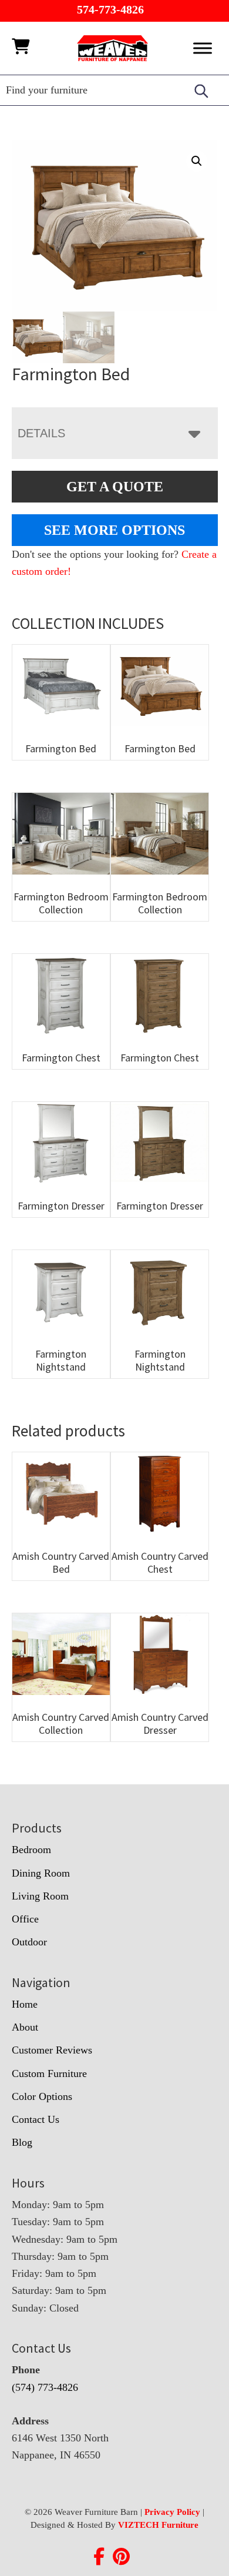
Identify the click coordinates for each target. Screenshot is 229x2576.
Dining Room (41, 1873)
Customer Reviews (52, 2050)
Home (25, 2004)
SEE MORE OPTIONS (114, 530)
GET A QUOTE (115, 487)
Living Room (40, 1896)
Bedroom (31, 1850)
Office (25, 1919)
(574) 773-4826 (45, 2387)
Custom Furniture (49, 2073)
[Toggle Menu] (203, 48)
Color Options (42, 2096)
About (25, 2027)
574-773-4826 (110, 9)
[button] (197, 161)
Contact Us (36, 2119)
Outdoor (29, 1942)
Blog (22, 2142)
